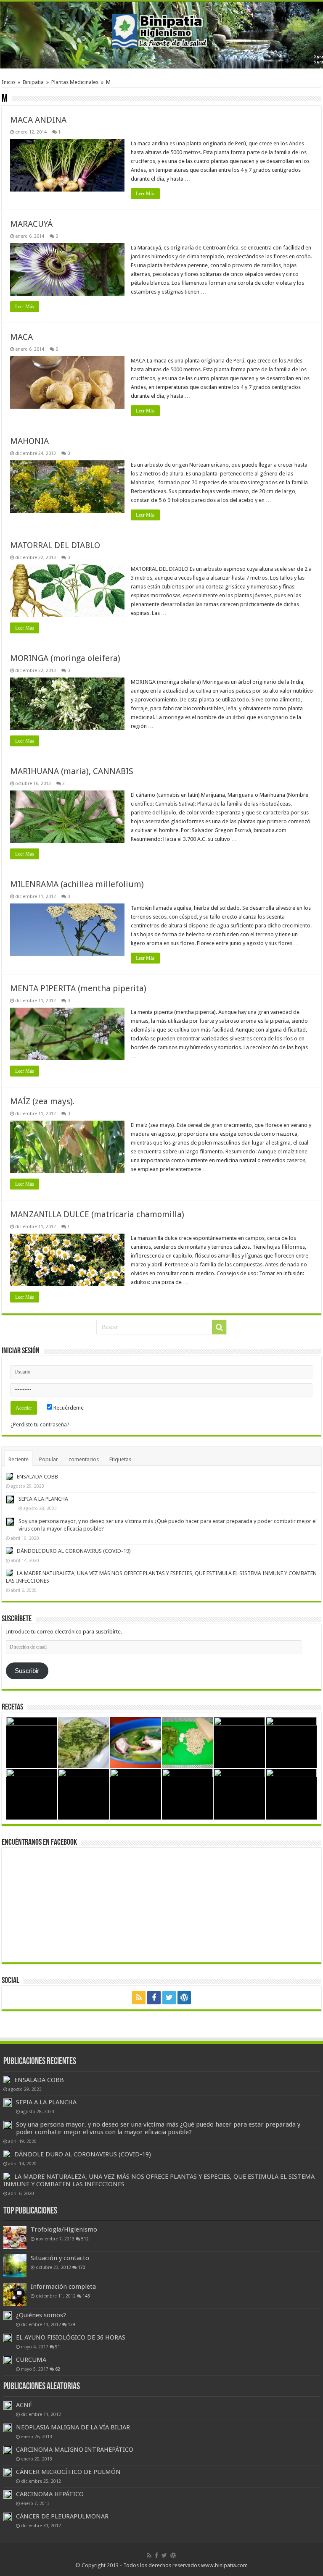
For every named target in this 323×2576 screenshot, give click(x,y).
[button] (67, 165)
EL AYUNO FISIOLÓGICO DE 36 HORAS (71, 2337)
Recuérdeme (68, 1408)
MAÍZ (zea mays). (42, 1101)
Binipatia (33, 82)
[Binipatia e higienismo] (161, 33)
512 (85, 2239)
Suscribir (27, 1671)
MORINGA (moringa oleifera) (65, 658)
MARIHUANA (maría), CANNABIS (72, 771)
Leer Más (145, 194)
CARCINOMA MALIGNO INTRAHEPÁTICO (75, 2450)
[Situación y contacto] (15, 2266)
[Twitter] (169, 1998)
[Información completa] (15, 2294)
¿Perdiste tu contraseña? (40, 1425)
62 (58, 2369)
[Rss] (139, 1998)
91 (58, 2347)
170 (82, 2267)
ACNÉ (24, 2405)
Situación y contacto (60, 2258)
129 (71, 2324)
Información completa (63, 2287)
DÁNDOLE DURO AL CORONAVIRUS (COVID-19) (74, 1551)
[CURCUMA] (8, 2360)
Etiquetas (120, 1459)
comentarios (84, 1459)
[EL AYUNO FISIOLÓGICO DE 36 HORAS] (8, 2338)
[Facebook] (154, 1998)
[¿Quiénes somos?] (8, 2316)
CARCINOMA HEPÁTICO (50, 2494)
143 (86, 2296)
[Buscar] (219, 1327)
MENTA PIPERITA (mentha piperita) (78, 988)
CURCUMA (31, 2360)
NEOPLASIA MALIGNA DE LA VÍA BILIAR (73, 2427)
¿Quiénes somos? (41, 2315)
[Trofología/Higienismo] (15, 2237)
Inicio (8, 82)
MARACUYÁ (31, 224)
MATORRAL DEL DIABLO (55, 545)
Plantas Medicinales (75, 82)
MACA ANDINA (38, 120)
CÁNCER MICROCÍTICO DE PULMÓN (68, 2472)
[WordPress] (184, 1998)
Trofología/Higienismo (64, 2229)
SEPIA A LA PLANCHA (43, 1499)
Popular (49, 1459)
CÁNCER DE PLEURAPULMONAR (62, 2516)
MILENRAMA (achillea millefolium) (77, 884)
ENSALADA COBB (37, 1477)
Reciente (19, 1459)
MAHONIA (29, 441)
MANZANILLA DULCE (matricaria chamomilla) (97, 1214)
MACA (21, 337)
